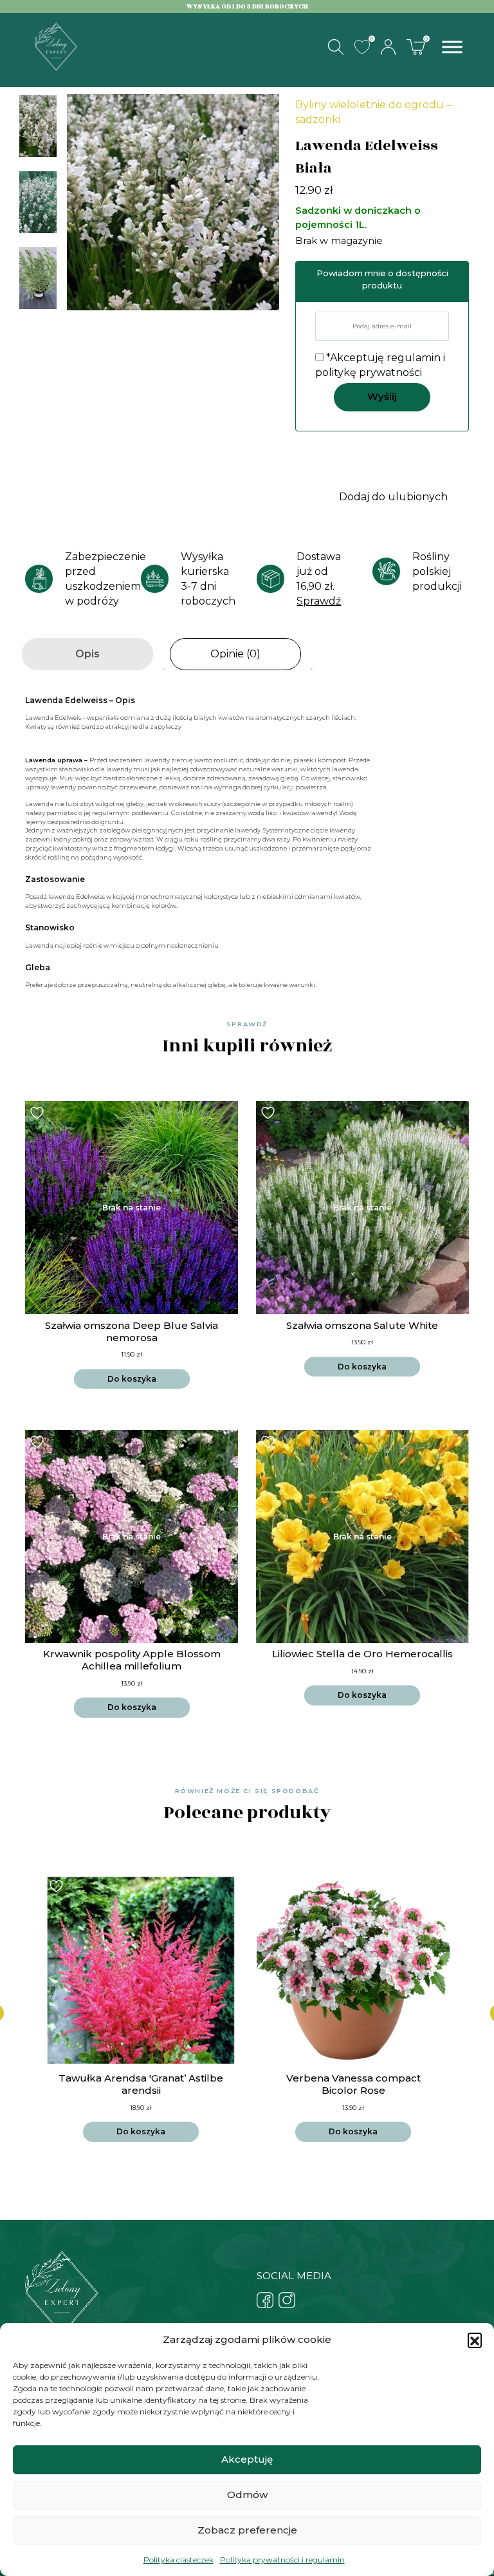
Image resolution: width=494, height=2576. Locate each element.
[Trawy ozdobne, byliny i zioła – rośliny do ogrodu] (56, 46)
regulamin (414, 358)
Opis (87, 654)
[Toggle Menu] (452, 47)
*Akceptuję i (380, 365)
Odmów (247, 2495)
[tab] (87, 654)
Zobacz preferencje (247, 2530)
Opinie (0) (235, 654)
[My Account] (388, 47)
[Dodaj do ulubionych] (39, 1113)
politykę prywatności (369, 372)
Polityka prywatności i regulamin (282, 2560)
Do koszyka (132, 1379)
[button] (475, 2340)
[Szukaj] (336, 47)
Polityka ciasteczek (178, 2560)
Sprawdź (319, 601)
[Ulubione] (362, 47)
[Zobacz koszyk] (416, 46)
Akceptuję (247, 2459)
